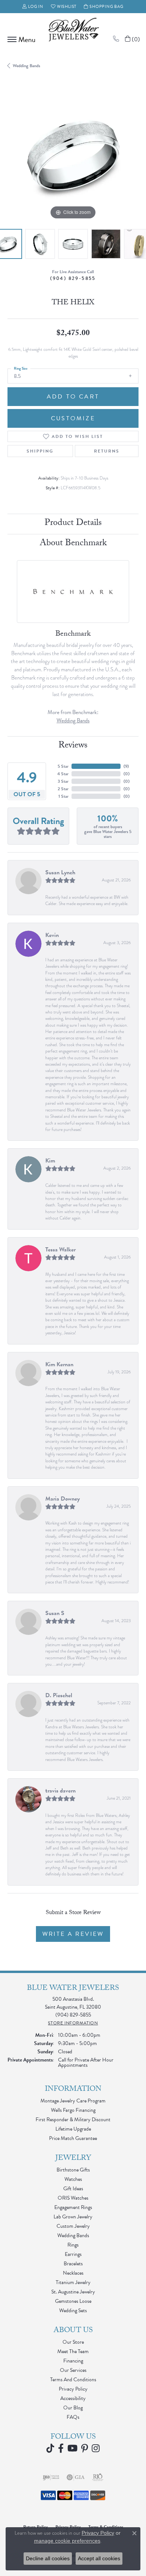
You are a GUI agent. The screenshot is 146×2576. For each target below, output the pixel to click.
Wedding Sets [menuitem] (73, 2311)
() (126, 766)
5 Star (63, 766)
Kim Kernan (59, 1364)
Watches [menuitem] (73, 2179)
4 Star (63, 774)
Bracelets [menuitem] (73, 2264)
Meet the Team (73, 2351)
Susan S (55, 1613)
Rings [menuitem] (73, 2245)
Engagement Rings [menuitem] (73, 2207)
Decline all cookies (48, 2558)
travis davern (60, 1791)
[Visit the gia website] (76, 2477)
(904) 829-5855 (73, 278)
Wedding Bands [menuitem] (73, 2235)
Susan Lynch (60, 872)
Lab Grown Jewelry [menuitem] (73, 2217)
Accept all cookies (99, 2558)
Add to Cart (73, 397)
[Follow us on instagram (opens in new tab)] (96, 2448)
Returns (107, 451)
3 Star (63, 781)
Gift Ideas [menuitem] (73, 2189)
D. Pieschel (59, 1695)
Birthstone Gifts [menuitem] (73, 2170)
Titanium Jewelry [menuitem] (73, 2282)
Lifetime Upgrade (73, 2129)
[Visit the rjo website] (98, 2477)
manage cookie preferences (67, 2541)
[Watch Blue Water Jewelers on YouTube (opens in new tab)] (72, 2448)
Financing (73, 2361)
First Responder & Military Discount (73, 2120)
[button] (33, 7)
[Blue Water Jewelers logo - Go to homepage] (73, 30)
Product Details (73, 524)
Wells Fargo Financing (73, 2110)
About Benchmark (73, 544)
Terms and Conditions (73, 2380)
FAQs (73, 2417)
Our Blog (73, 2408)
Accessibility (73, 2398)
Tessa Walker (60, 1250)
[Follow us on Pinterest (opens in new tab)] (85, 2448)
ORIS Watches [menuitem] (73, 2198)
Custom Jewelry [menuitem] (73, 2226)
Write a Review (73, 1934)
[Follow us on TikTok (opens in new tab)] (50, 2448)
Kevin (52, 935)
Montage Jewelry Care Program (73, 2101)
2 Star (63, 789)
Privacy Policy (73, 2389)
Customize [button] (73, 418)
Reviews (73, 746)
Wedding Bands (26, 66)
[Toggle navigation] (20, 39)
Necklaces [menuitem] (73, 2273)
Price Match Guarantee (73, 2138)
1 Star (63, 796)
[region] (73, 156)
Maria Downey (63, 1499)
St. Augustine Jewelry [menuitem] (73, 2292)
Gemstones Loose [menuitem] (73, 2301)
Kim (50, 1161)
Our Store (73, 2342)
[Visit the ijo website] (51, 2477)
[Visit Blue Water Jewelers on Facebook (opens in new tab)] (61, 2448)
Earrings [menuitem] (73, 2254)
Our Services (73, 2370)
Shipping (40, 451)
